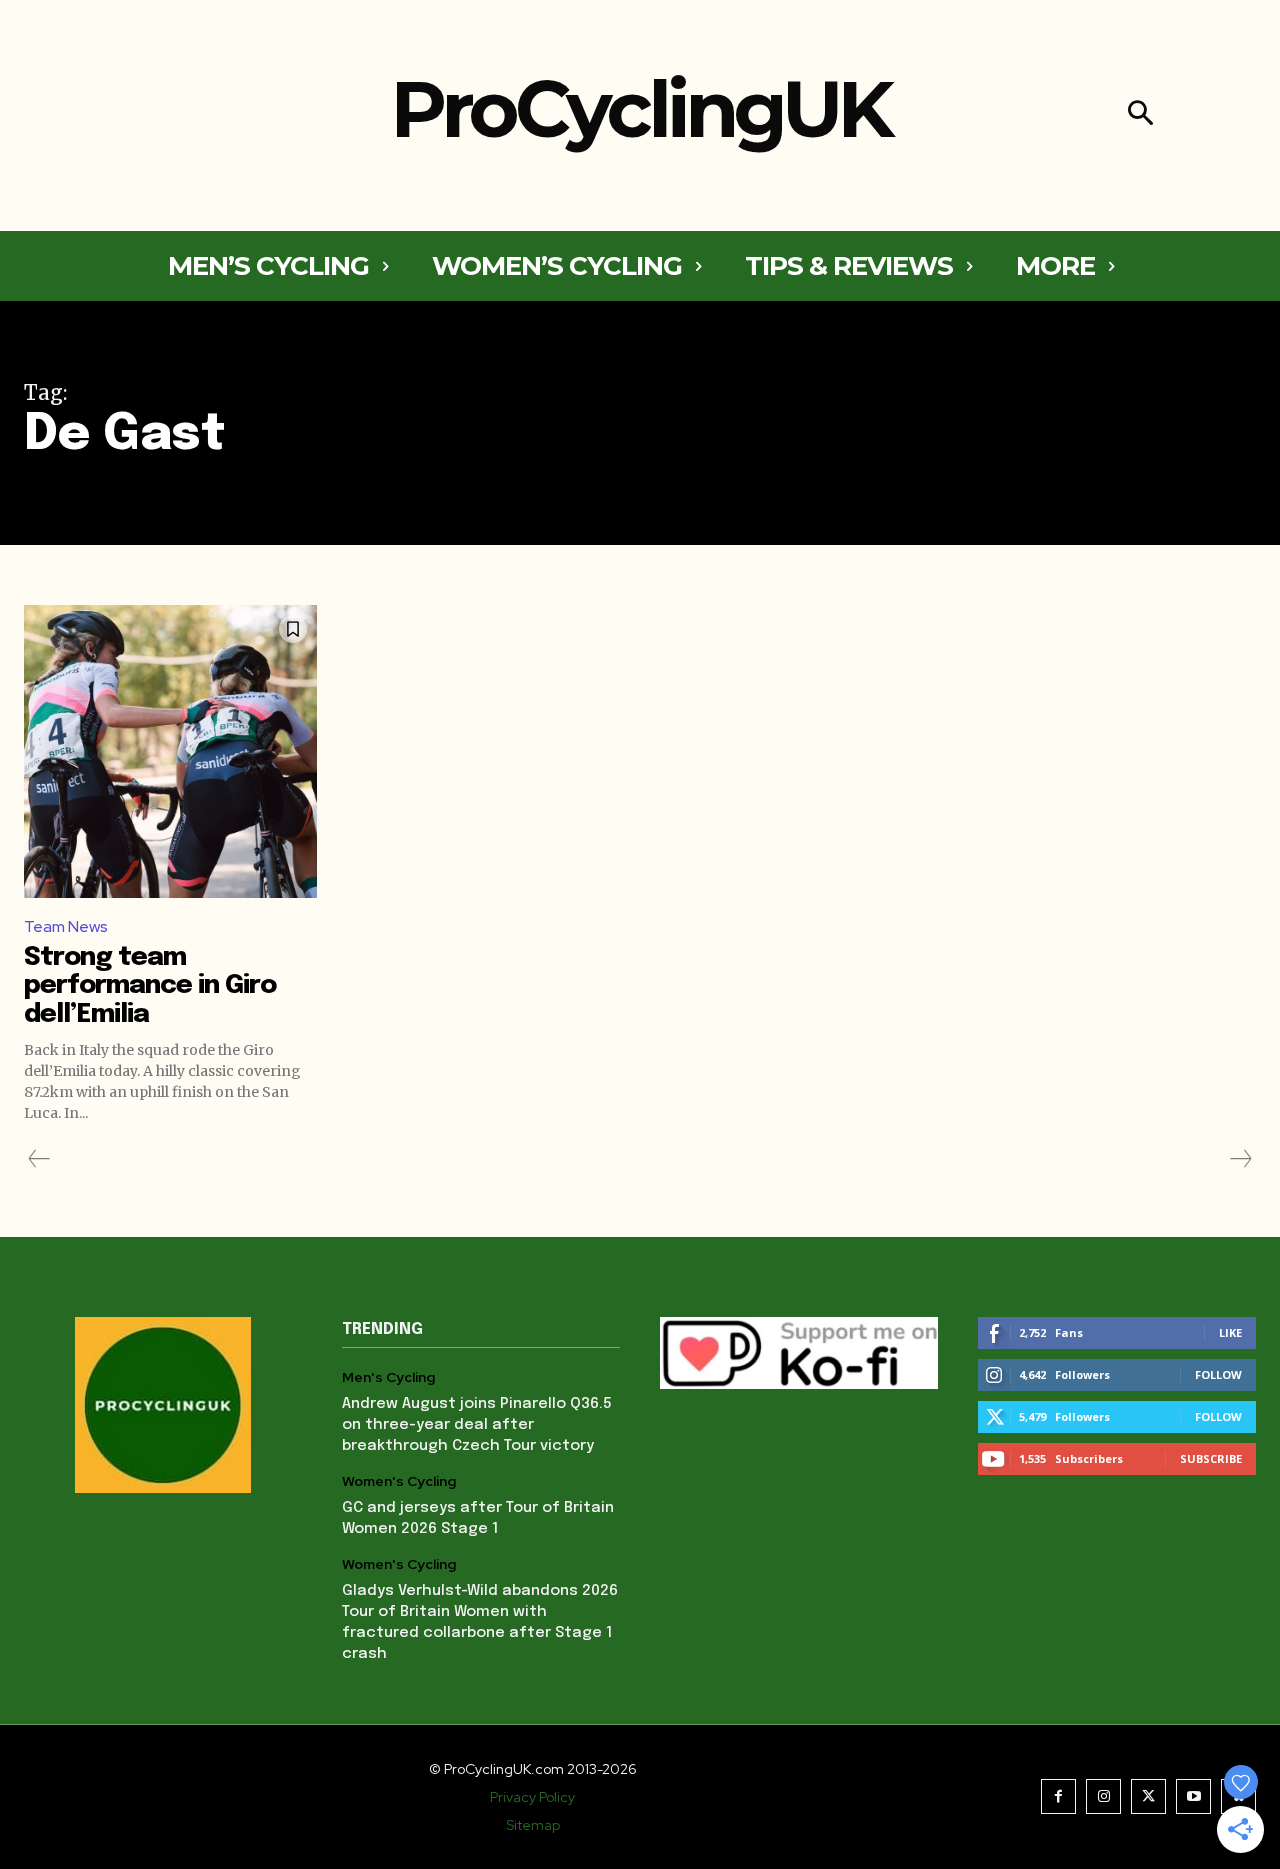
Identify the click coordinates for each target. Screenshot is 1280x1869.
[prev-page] (39, 1159)
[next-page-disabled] (1240, 1159)
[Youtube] (1193, 1796)
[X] (1148, 1796)
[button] (1140, 115)
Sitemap (533, 1825)
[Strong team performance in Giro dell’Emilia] (170, 751)
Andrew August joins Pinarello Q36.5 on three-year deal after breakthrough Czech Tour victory (477, 1425)
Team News (66, 926)
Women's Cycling (399, 1481)
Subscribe (1211, 1458)
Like (1230, 1332)
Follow (1218, 1374)
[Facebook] (1058, 1796)
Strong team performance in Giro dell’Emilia (150, 986)
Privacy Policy (532, 1797)
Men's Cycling (388, 1377)
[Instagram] (1103, 1796)
